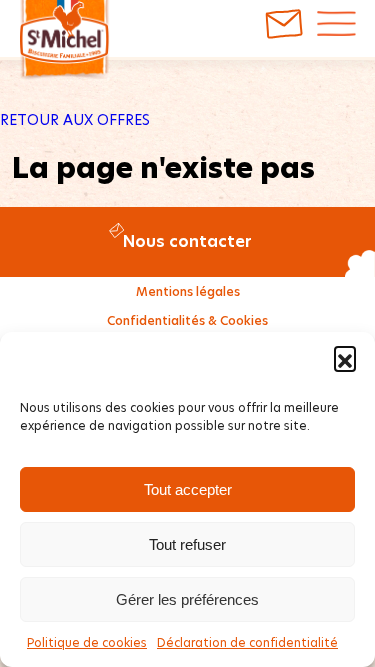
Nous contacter (187, 241)
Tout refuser (187, 544)
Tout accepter (188, 489)
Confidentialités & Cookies (187, 320)
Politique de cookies (87, 642)
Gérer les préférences (187, 599)
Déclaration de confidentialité (247, 642)
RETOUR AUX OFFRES (75, 120)
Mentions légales (188, 291)
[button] (345, 357)
